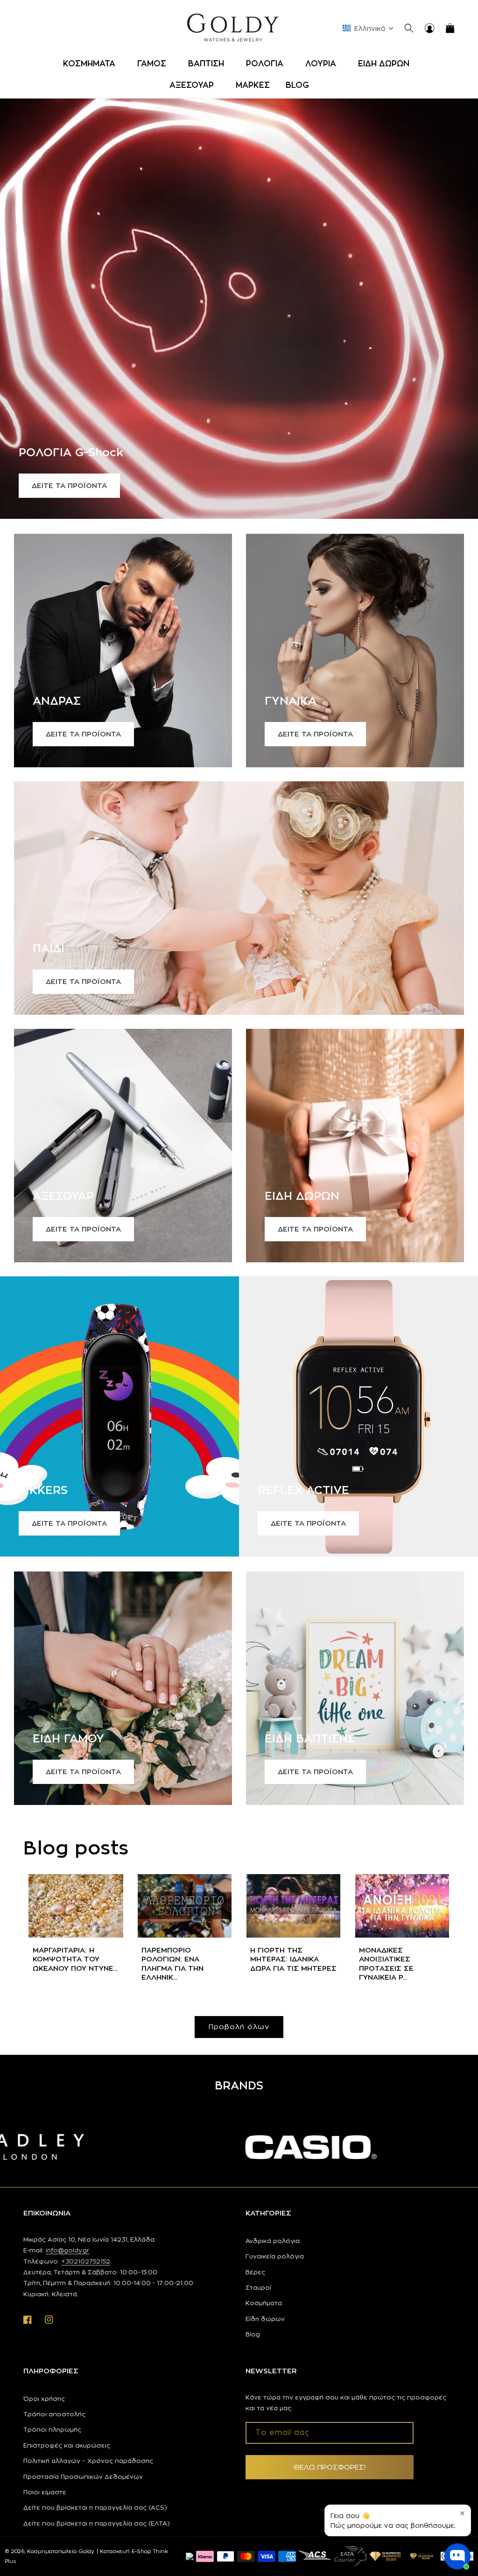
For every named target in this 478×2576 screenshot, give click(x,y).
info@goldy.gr (68, 2250)
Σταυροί (258, 2287)
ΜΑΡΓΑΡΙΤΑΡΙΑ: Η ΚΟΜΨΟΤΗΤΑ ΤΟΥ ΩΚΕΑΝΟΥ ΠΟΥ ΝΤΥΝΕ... (75, 1959)
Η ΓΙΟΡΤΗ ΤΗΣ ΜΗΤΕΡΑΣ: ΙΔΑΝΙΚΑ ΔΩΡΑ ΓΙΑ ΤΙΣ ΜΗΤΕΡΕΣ (293, 1959)
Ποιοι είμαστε (45, 2492)
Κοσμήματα (264, 2303)
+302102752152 (86, 2261)
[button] (92, 64)
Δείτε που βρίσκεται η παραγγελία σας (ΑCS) (95, 2507)
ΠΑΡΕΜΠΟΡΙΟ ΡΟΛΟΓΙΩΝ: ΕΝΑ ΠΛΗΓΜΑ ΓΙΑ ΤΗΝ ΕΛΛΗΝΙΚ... (172, 1964)
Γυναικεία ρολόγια (275, 2256)
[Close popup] (462, 2513)
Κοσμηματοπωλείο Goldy (61, 2551)
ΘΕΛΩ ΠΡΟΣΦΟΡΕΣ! (330, 2467)
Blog (253, 2334)
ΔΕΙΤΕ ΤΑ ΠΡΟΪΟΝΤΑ (69, 485)
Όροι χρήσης (44, 2399)
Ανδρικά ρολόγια (273, 2241)
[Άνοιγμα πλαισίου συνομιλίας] (457, 2556)
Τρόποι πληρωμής (52, 2429)
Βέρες (255, 2272)
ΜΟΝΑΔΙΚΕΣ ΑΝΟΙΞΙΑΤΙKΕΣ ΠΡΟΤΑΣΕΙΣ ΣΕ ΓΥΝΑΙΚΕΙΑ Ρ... (386, 1964)
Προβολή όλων (239, 2027)
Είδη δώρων (265, 2319)
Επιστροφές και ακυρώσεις (67, 2445)
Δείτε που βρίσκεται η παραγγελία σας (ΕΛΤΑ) (97, 2523)
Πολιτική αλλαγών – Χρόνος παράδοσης (88, 2461)
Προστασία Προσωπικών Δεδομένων (83, 2477)
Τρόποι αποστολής (54, 2414)
